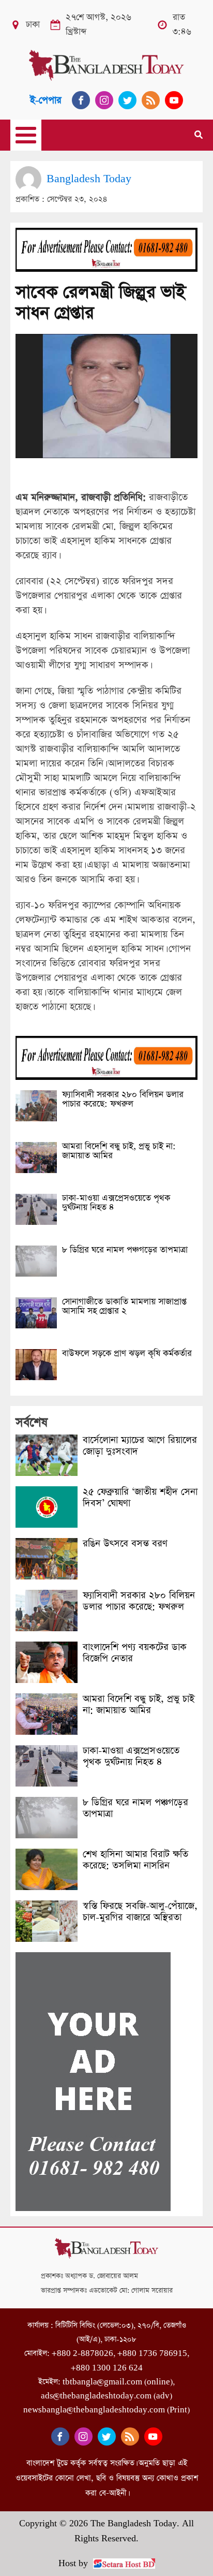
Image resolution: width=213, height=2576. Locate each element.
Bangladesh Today (89, 179)
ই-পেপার (46, 100)
